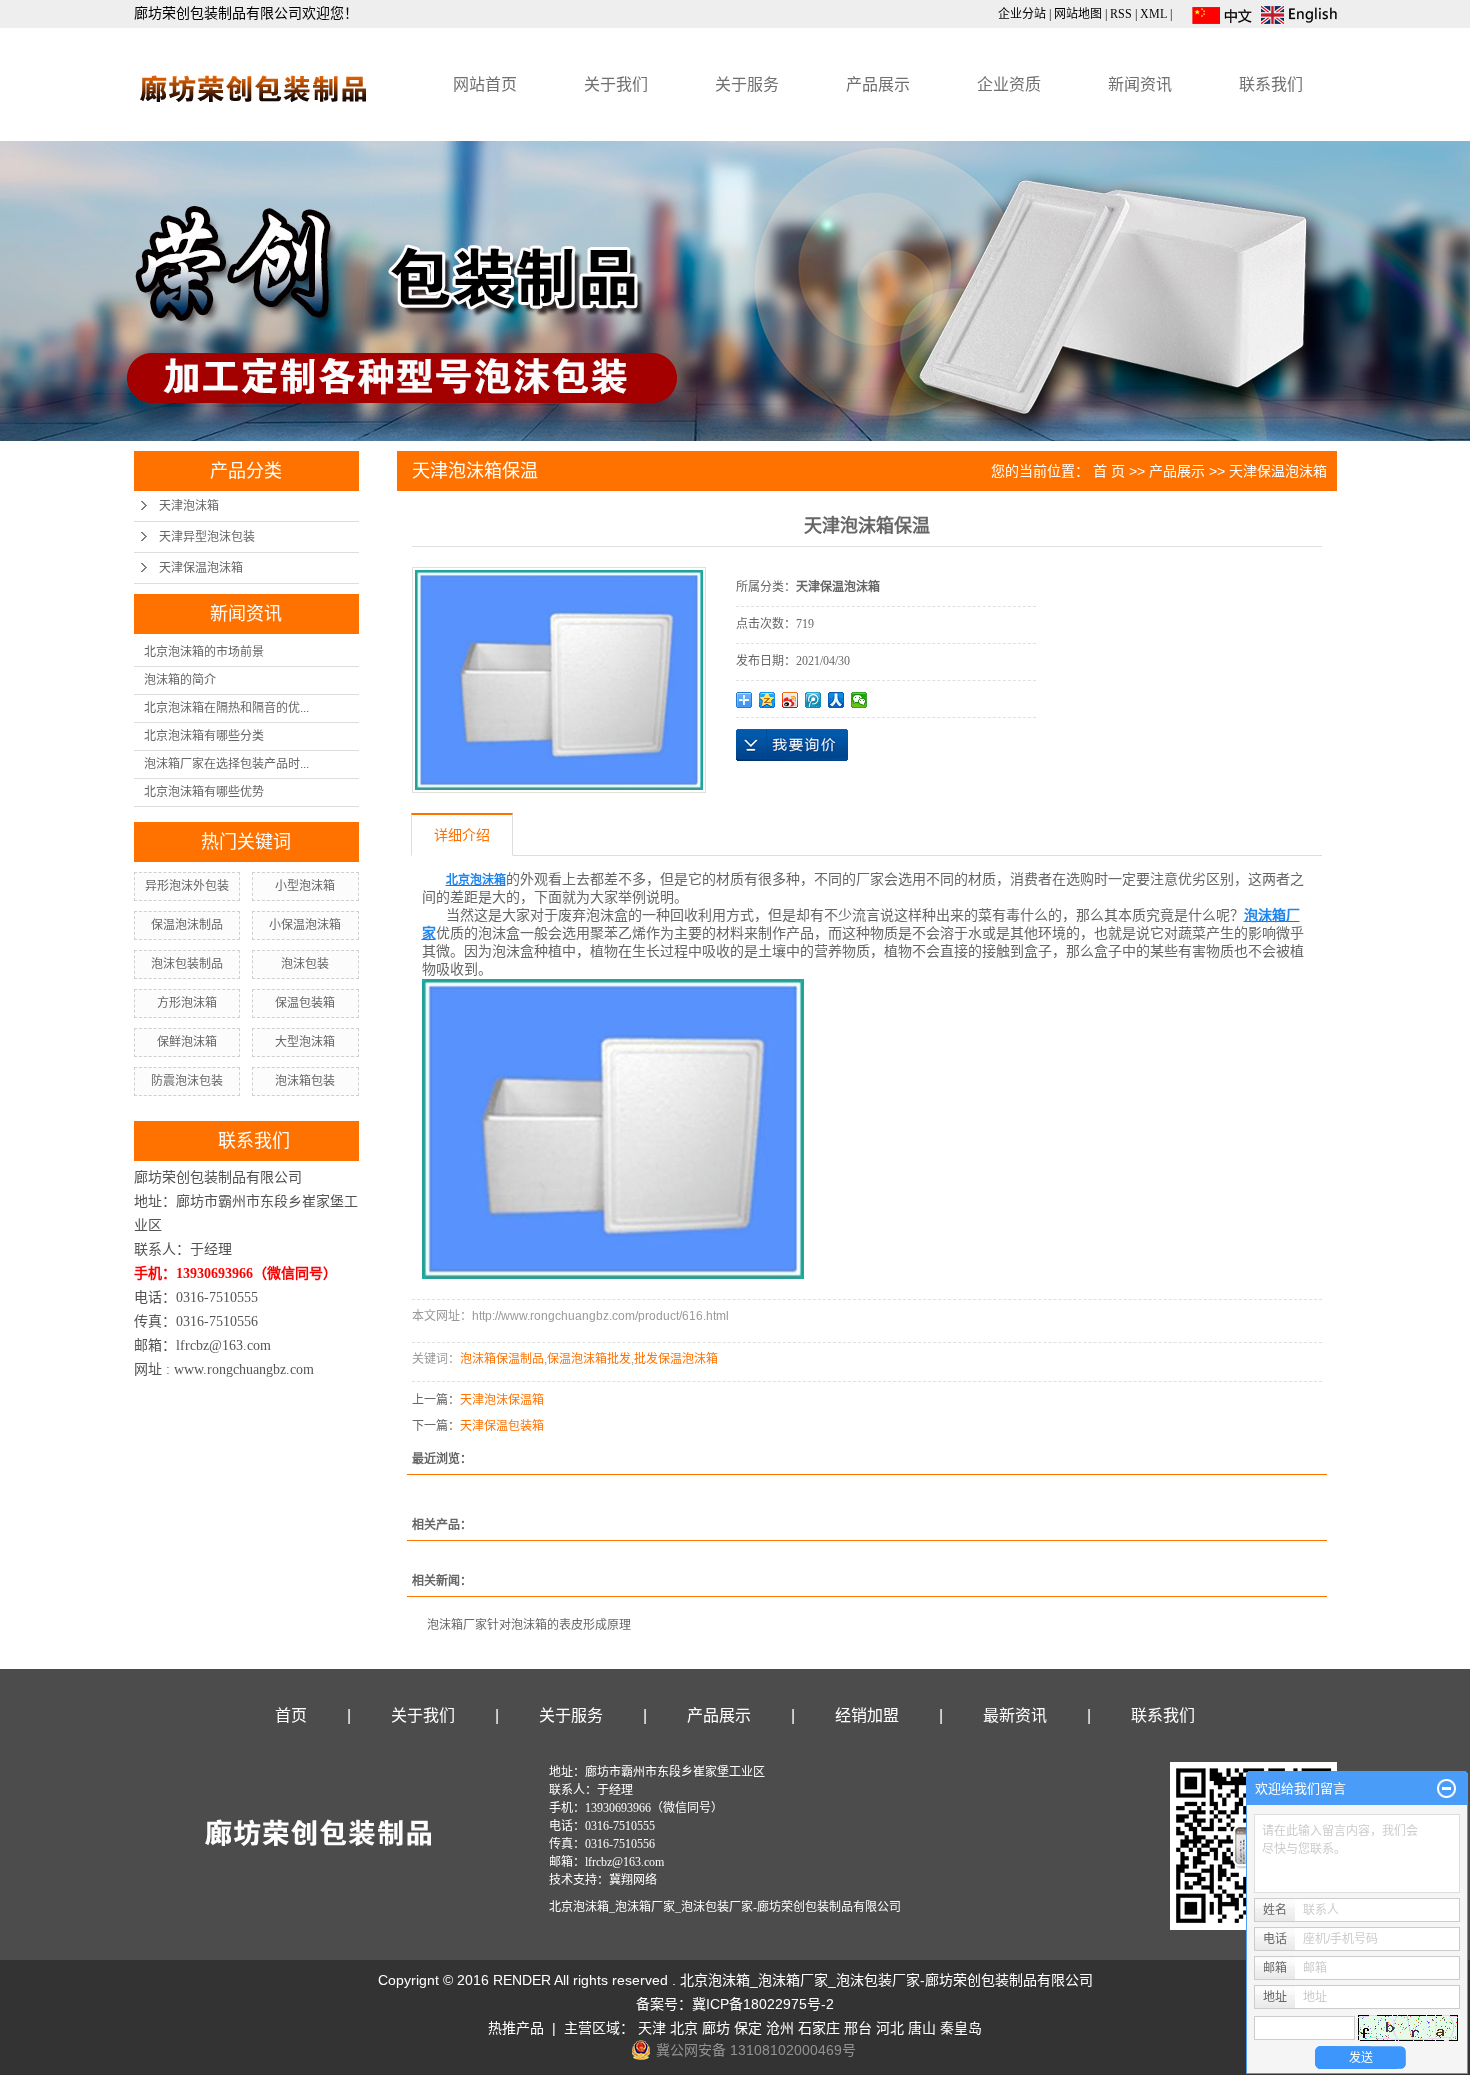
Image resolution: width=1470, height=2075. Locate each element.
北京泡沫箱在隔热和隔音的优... (226, 708)
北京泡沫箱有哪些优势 (204, 792)
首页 (291, 1715)
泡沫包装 (305, 964)
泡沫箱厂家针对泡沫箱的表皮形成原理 (529, 1625)
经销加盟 (867, 1715)
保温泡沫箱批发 (589, 1359)
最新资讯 (1015, 1715)
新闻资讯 (1140, 84)
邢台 (858, 2028)
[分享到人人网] (836, 700)
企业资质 (1009, 84)
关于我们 (616, 84)
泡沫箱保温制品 (502, 1359)
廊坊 (716, 2028)
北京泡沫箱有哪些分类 (204, 736)
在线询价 (792, 745)
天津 (652, 2028)
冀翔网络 (633, 1880)
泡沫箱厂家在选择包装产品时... (226, 764)
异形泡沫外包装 (187, 886)
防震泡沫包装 (187, 1081)
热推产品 (516, 2028)
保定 (748, 2028)
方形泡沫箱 (187, 1003)
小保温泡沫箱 (305, 925)
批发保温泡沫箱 (676, 1359)
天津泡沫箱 (189, 506)
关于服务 (747, 84)
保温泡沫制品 (187, 925)
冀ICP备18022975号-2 (763, 2004)
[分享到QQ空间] (767, 700)
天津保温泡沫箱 (201, 568)
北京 (684, 2028)
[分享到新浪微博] (790, 700)
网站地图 (1078, 14)
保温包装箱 (305, 1003)
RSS (1121, 14)
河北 (890, 2028)
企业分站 (1022, 14)
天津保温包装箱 (502, 1426)
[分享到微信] (859, 700)
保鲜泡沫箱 (187, 1042)
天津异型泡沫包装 (207, 537)
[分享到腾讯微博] (813, 700)
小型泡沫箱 (305, 886)
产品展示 (878, 84)
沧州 (780, 2028)
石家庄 (819, 2028)
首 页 (1109, 471)
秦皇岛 (961, 2028)
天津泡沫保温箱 (502, 1400)
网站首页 (485, 84)
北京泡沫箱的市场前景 (204, 652)
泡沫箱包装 (305, 1081)
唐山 (922, 2028)
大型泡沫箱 (305, 1042)
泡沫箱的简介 (180, 680)
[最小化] (1446, 1789)
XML (1153, 14)
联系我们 (1271, 84)
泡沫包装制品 (187, 964)
